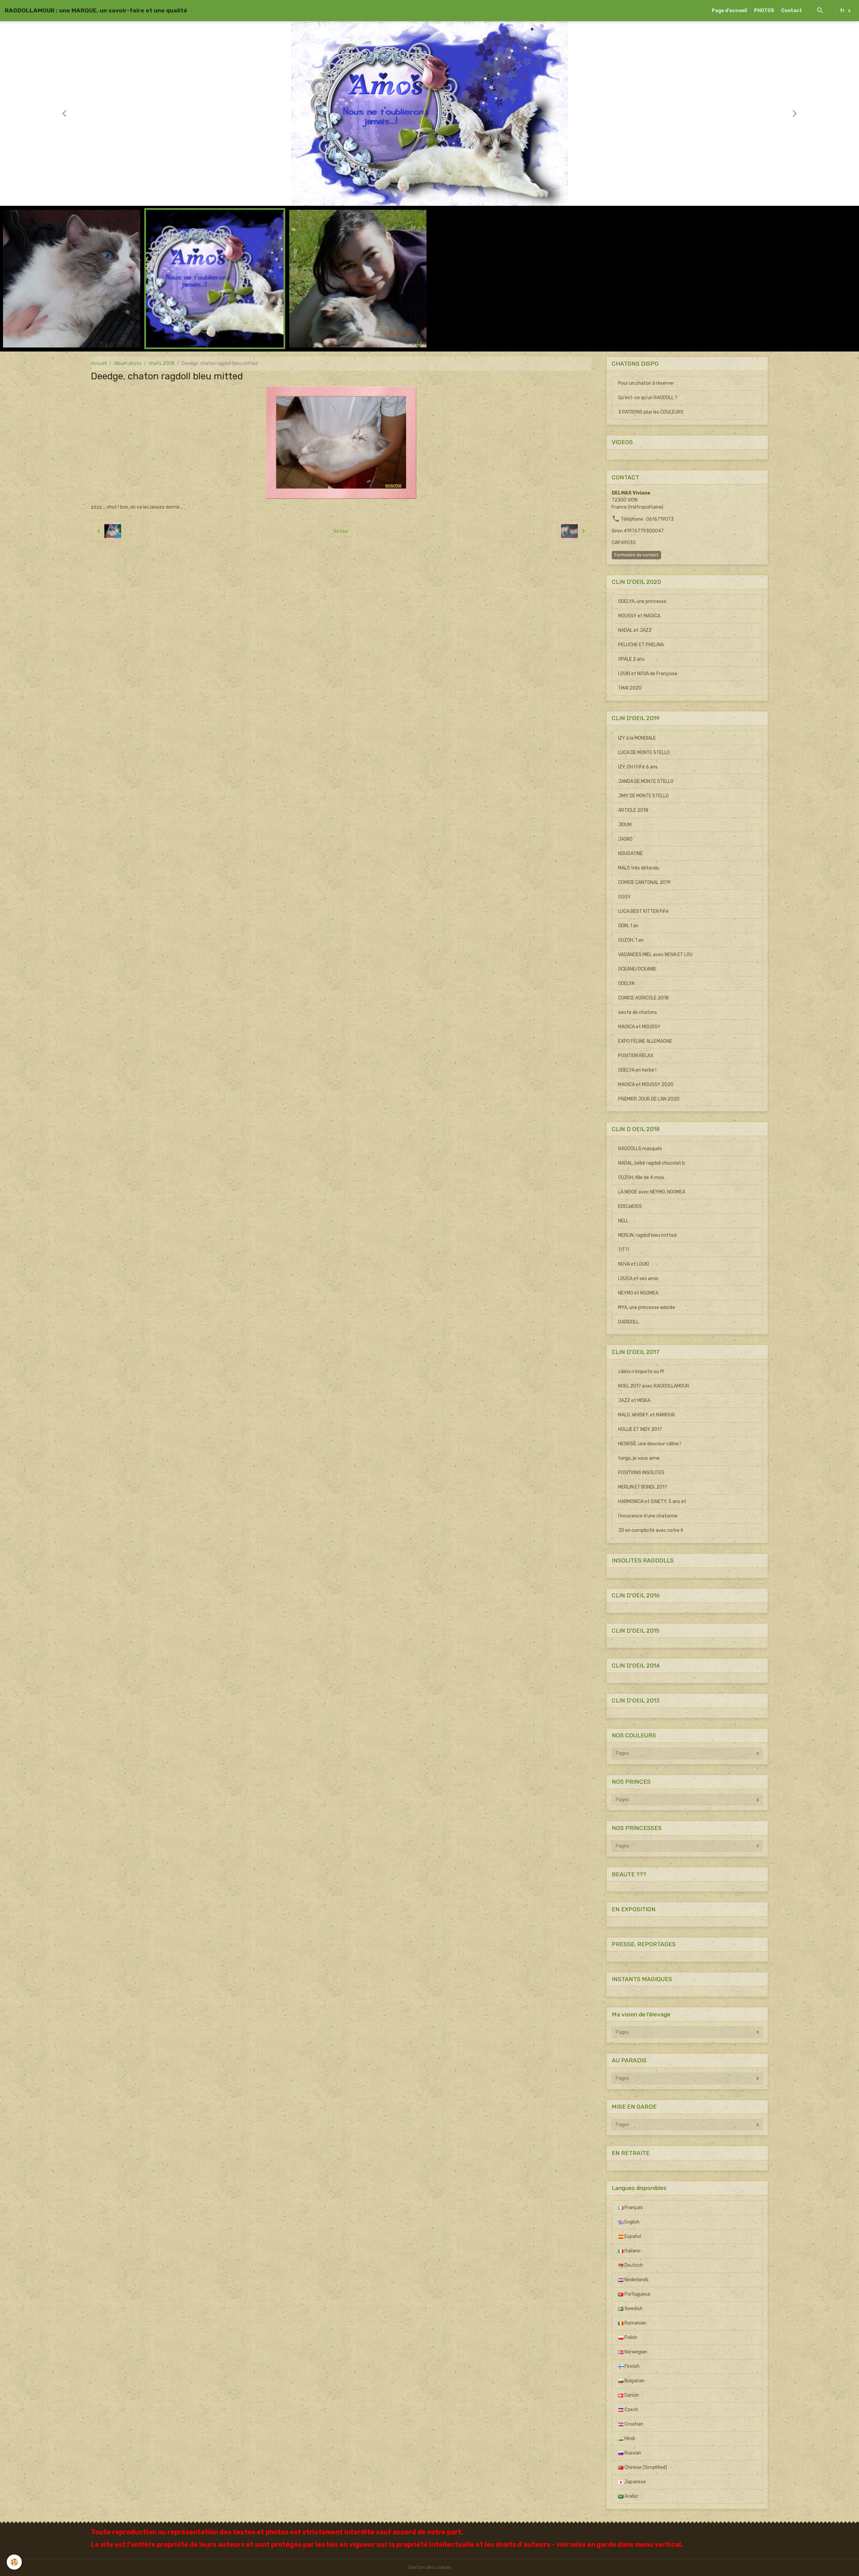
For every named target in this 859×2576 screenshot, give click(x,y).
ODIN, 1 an (628, 926)
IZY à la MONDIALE (637, 738)
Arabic (631, 2496)
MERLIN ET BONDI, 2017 (643, 1487)
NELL (623, 1221)
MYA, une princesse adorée (647, 1307)
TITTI (624, 1250)
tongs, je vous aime (639, 1458)
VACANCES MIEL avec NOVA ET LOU (655, 955)
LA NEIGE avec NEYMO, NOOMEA (652, 1192)
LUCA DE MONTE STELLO (644, 753)
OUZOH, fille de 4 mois (641, 1178)
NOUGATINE (630, 854)
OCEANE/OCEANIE (637, 969)
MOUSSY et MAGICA (639, 616)
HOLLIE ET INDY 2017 (640, 1429)
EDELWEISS (630, 1206)
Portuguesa (637, 2294)
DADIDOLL (628, 1322)
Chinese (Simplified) (645, 2467)
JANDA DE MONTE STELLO (646, 781)
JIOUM (625, 825)
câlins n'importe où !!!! (641, 1372)
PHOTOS (764, 11)
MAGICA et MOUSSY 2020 (646, 1085)
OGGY (624, 897)
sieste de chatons (638, 1012)
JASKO (625, 839)
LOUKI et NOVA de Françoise (648, 674)
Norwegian (635, 2352)
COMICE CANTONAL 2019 (644, 882)
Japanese (635, 2482)
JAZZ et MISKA (634, 1400)
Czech (631, 2410)
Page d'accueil (729, 11)
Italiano (632, 2251)
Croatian (633, 2424)
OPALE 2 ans (631, 659)
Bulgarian (634, 2381)
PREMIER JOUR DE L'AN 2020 (649, 1099)
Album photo (128, 363)
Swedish (633, 2309)
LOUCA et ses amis (638, 1279)
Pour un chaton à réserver (646, 383)
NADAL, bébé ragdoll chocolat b (651, 1163)
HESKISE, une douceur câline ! (649, 1444)
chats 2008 (162, 363)
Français (633, 2208)
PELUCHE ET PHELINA (641, 645)
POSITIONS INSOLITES (641, 1473)
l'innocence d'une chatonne (648, 1516)
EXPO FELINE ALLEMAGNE (645, 1041)
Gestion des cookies (430, 2567)
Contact (792, 11)
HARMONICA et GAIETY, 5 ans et (652, 1502)
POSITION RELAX (636, 1056)
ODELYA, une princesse (642, 601)
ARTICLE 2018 (633, 810)
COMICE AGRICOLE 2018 (643, 998)
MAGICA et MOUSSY (639, 1027)
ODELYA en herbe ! (637, 1070)
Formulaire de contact (636, 555)
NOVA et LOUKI (634, 1264)
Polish (630, 2337)
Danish (631, 2395)
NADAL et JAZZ (635, 630)
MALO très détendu (639, 868)
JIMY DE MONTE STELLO (643, 796)
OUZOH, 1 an (631, 940)
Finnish (631, 2366)
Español (632, 2236)
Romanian (635, 2323)
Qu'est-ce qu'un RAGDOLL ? (648, 398)
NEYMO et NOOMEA (638, 1293)
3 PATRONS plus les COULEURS (651, 412)
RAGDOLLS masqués (640, 1149)
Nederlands (636, 2280)
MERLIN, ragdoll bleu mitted (647, 1235)
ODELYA (626, 983)
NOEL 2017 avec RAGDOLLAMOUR (654, 1386)
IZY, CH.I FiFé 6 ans (638, 767)
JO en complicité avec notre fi (651, 1530)
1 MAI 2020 (630, 688)
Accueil (99, 363)
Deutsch (633, 2265)
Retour (341, 531)
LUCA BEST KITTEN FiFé (643, 911)
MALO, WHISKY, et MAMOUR (646, 1415)
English (631, 2222)
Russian (632, 2453)
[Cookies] (14, 2562)
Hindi (629, 2439)
